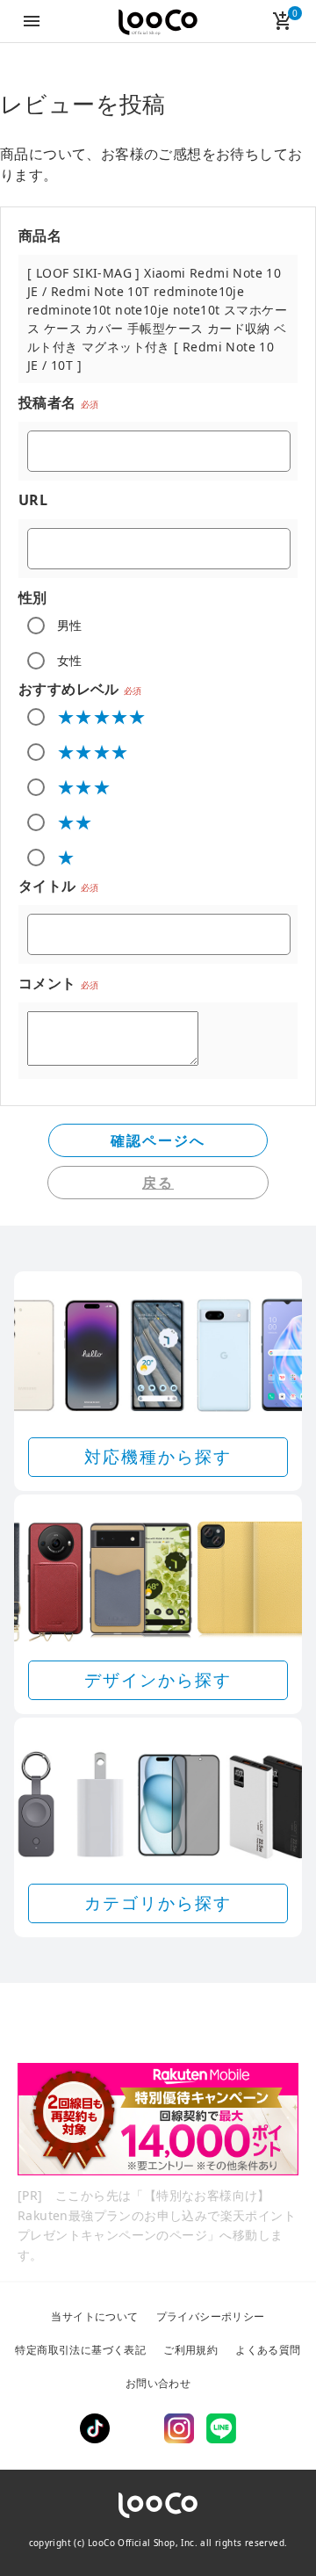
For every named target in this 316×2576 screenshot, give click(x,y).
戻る (158, 1183)
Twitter (137, 2428)
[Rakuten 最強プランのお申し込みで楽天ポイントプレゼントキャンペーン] (158, 2119)
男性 (70, 625)
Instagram (179, 2428)
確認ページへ (158, 1140)
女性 (70, 660)
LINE (221, 2428)
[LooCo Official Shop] (158, 22)
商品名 (40, 235)
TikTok (95, 2428)
